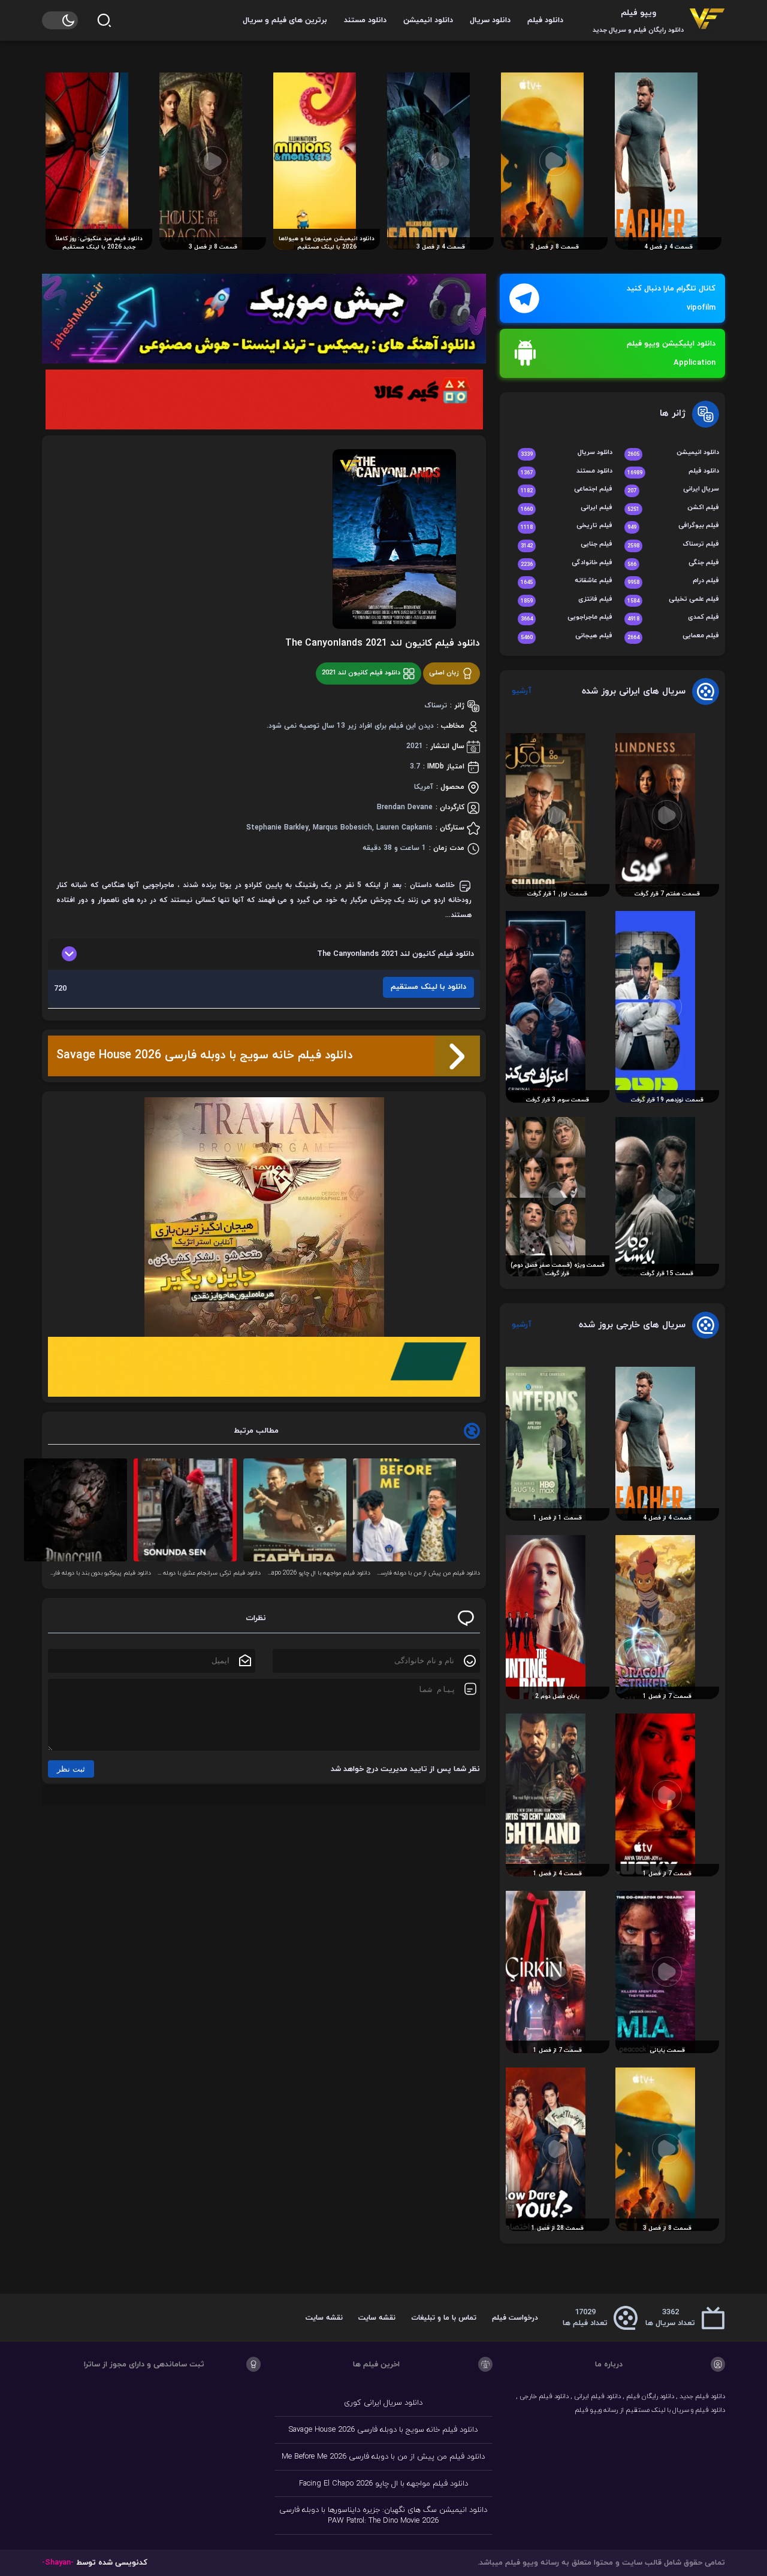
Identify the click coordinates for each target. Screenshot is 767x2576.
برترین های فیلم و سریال (285, 20)
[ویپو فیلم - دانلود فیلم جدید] (707, 20)
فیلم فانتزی (567, 600)
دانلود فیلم (545, 20)
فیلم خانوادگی (567, 563)
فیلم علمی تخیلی (673, 600)
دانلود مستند (365, 20)
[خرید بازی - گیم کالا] (264, 399)
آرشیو (522, 691)
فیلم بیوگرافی (673, 526)
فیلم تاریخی (567, 526)
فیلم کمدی (673, 618)
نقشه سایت (377, 2318)
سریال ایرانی (673, 490)
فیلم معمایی (673, 636)
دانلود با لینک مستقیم (428, 987)
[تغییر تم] (60, 20)
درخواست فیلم (515, 2318)
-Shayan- (58, 2563)
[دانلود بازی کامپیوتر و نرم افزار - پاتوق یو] (264, 1367)
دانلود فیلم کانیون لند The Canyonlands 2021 (383, 643)
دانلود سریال (490, 20)
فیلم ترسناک (673, 545)
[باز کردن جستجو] (104, 20)
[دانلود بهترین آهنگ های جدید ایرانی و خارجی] (264, 319)
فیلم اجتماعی (567, 490)
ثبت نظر (71, 1769)
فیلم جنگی (673, 563)
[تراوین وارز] (264, 1217)
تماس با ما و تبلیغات (444, 2318)
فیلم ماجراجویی (567, 618)
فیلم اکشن (673, 508)
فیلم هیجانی (567, 636)
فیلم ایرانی (567, 508)
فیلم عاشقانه (567, 581)
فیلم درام (673, 581)
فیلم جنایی (567, 545)
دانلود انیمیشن (428, 20)
